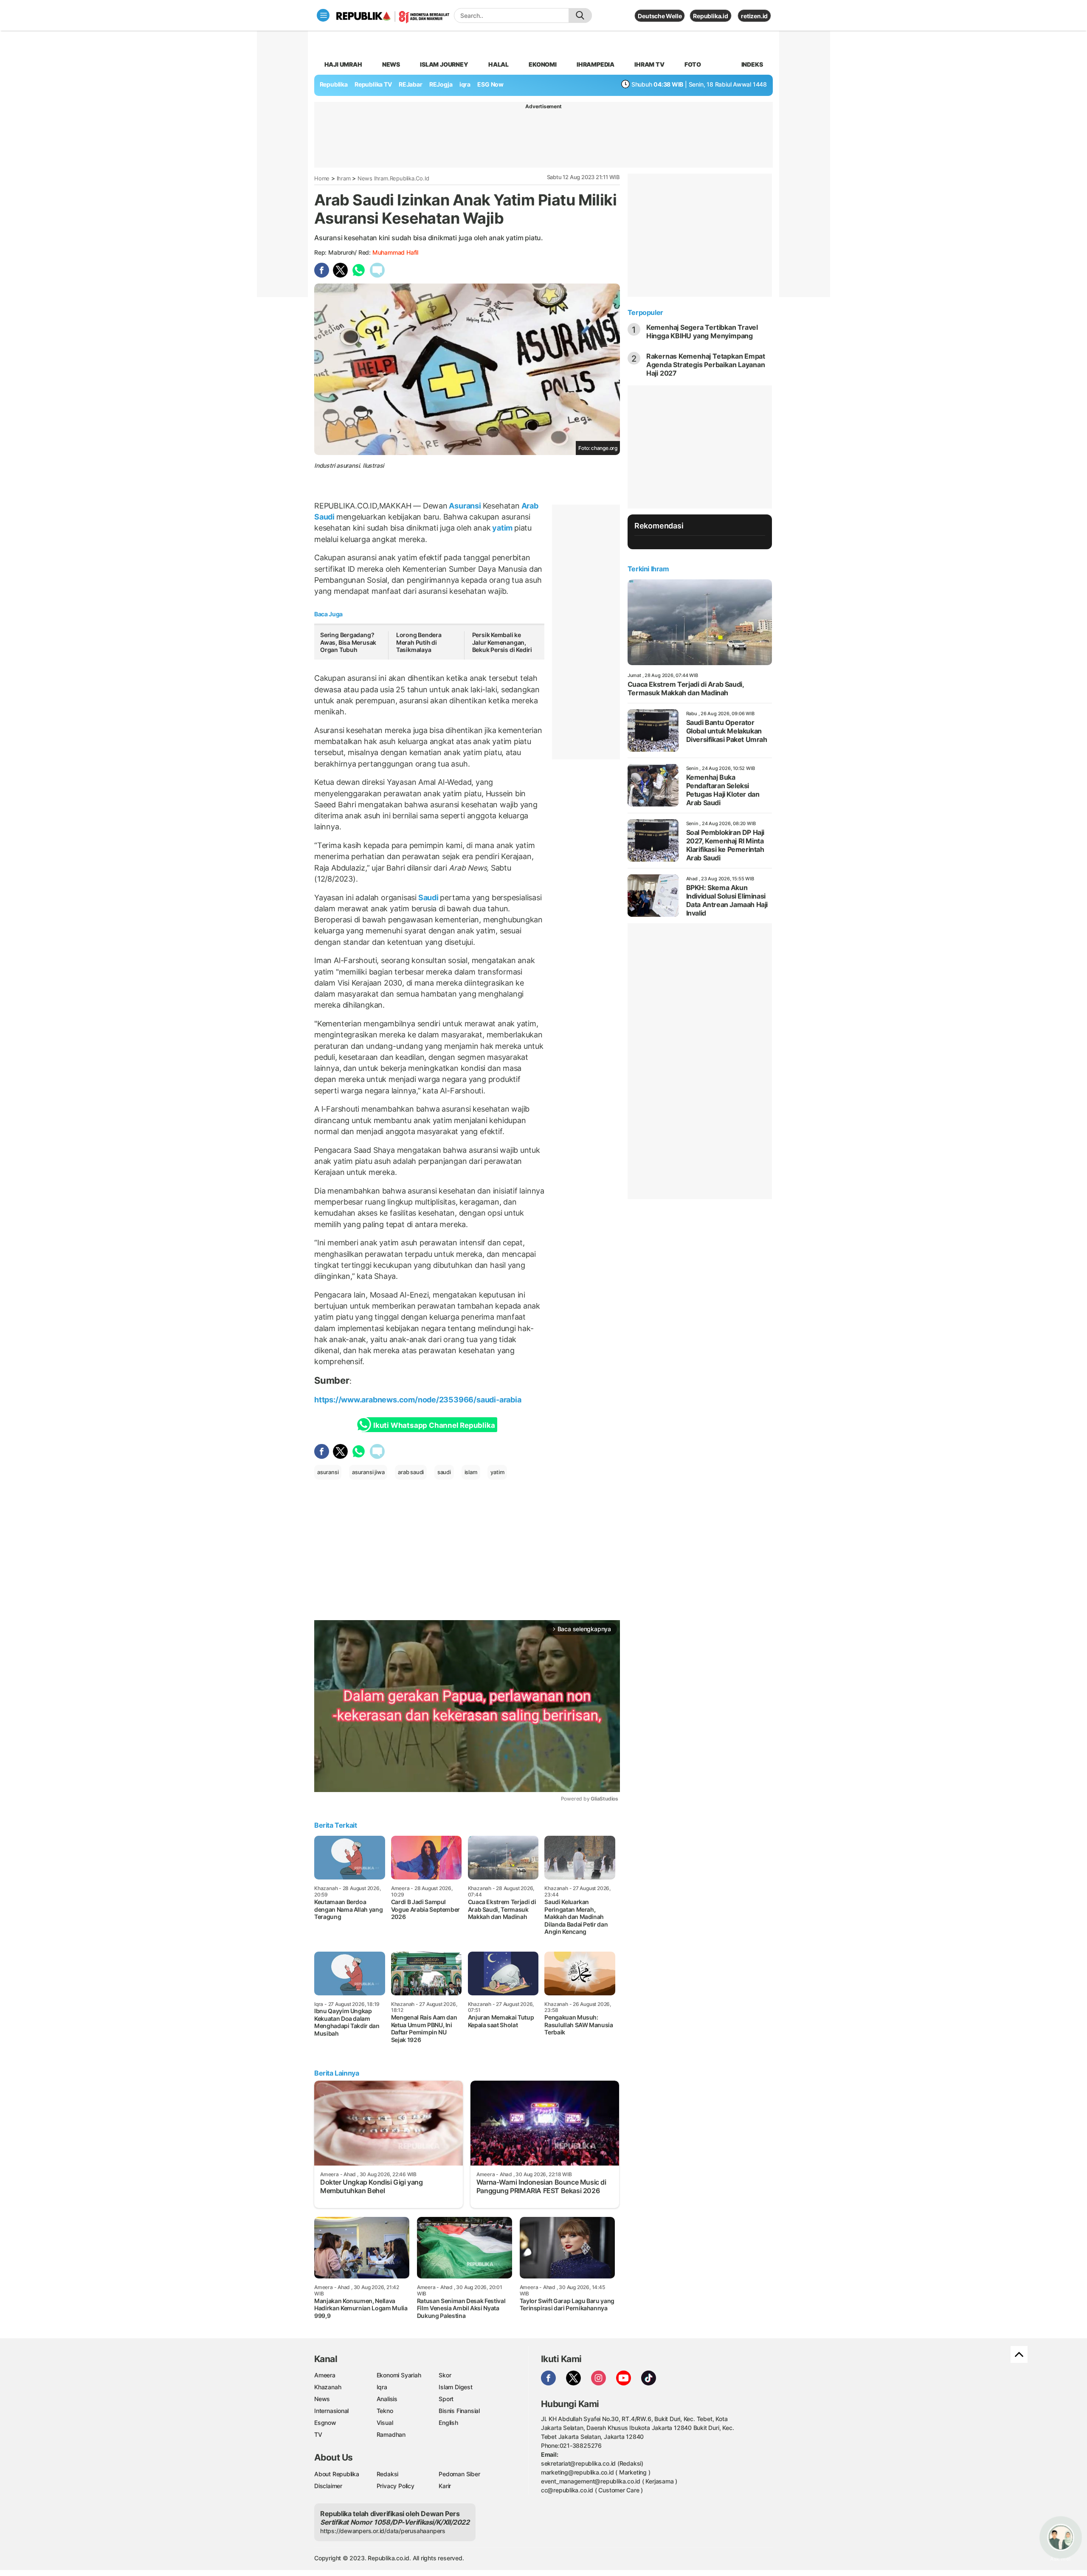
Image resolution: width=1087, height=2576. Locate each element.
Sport (446, 2399)
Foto (693, 64)
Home (322, 178)
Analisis (387, 2399)
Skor (445, 2375)
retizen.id (754, 16)
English (448, 2423)
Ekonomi (543, 64)
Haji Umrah (343, 64)
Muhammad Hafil (395, 252)
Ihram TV (649, 64)
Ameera (325, 2375)
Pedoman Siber (459, 2474)
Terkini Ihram (648, 569)
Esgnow (325, 2423)
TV (318, 2434)
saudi (444, 1472)
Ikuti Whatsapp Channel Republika (434, 1425)
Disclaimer (328, 2486)
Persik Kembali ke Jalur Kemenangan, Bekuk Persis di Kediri (502, 642)
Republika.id (710, 16)
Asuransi (465, 506)
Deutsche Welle (660, 16)
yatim (503, 528)
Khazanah (328, 2387)
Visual (385, 2423)
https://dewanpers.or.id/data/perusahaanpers (383, 2531)
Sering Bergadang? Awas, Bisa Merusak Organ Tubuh (348, 642)
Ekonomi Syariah (399, 2375)
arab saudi (411, 1472)
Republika (334, 84)
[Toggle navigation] (323, 15)
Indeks (752, 64)
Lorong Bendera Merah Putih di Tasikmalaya (419, 642)
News (391, 64)
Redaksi (388, 2474)
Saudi (428, 898)
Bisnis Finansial (459, 2411)
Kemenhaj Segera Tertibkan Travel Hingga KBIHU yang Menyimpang (702, 331)
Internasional (331, 2411)
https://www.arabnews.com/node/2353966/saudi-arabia (418, 1400)
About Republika (337, 2474)
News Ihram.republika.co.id (393, 178)
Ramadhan (391, 2434)
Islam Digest (455, 2387)
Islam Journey (444, 64)
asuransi (328, 1472)
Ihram (344, 178)
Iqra (382, 2387)
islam (471, 1472)
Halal (498, 64)
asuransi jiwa (368, 1472)
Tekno (385, 2411)
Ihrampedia (596, 64)
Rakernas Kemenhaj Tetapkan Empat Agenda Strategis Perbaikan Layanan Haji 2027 (706, 365)
